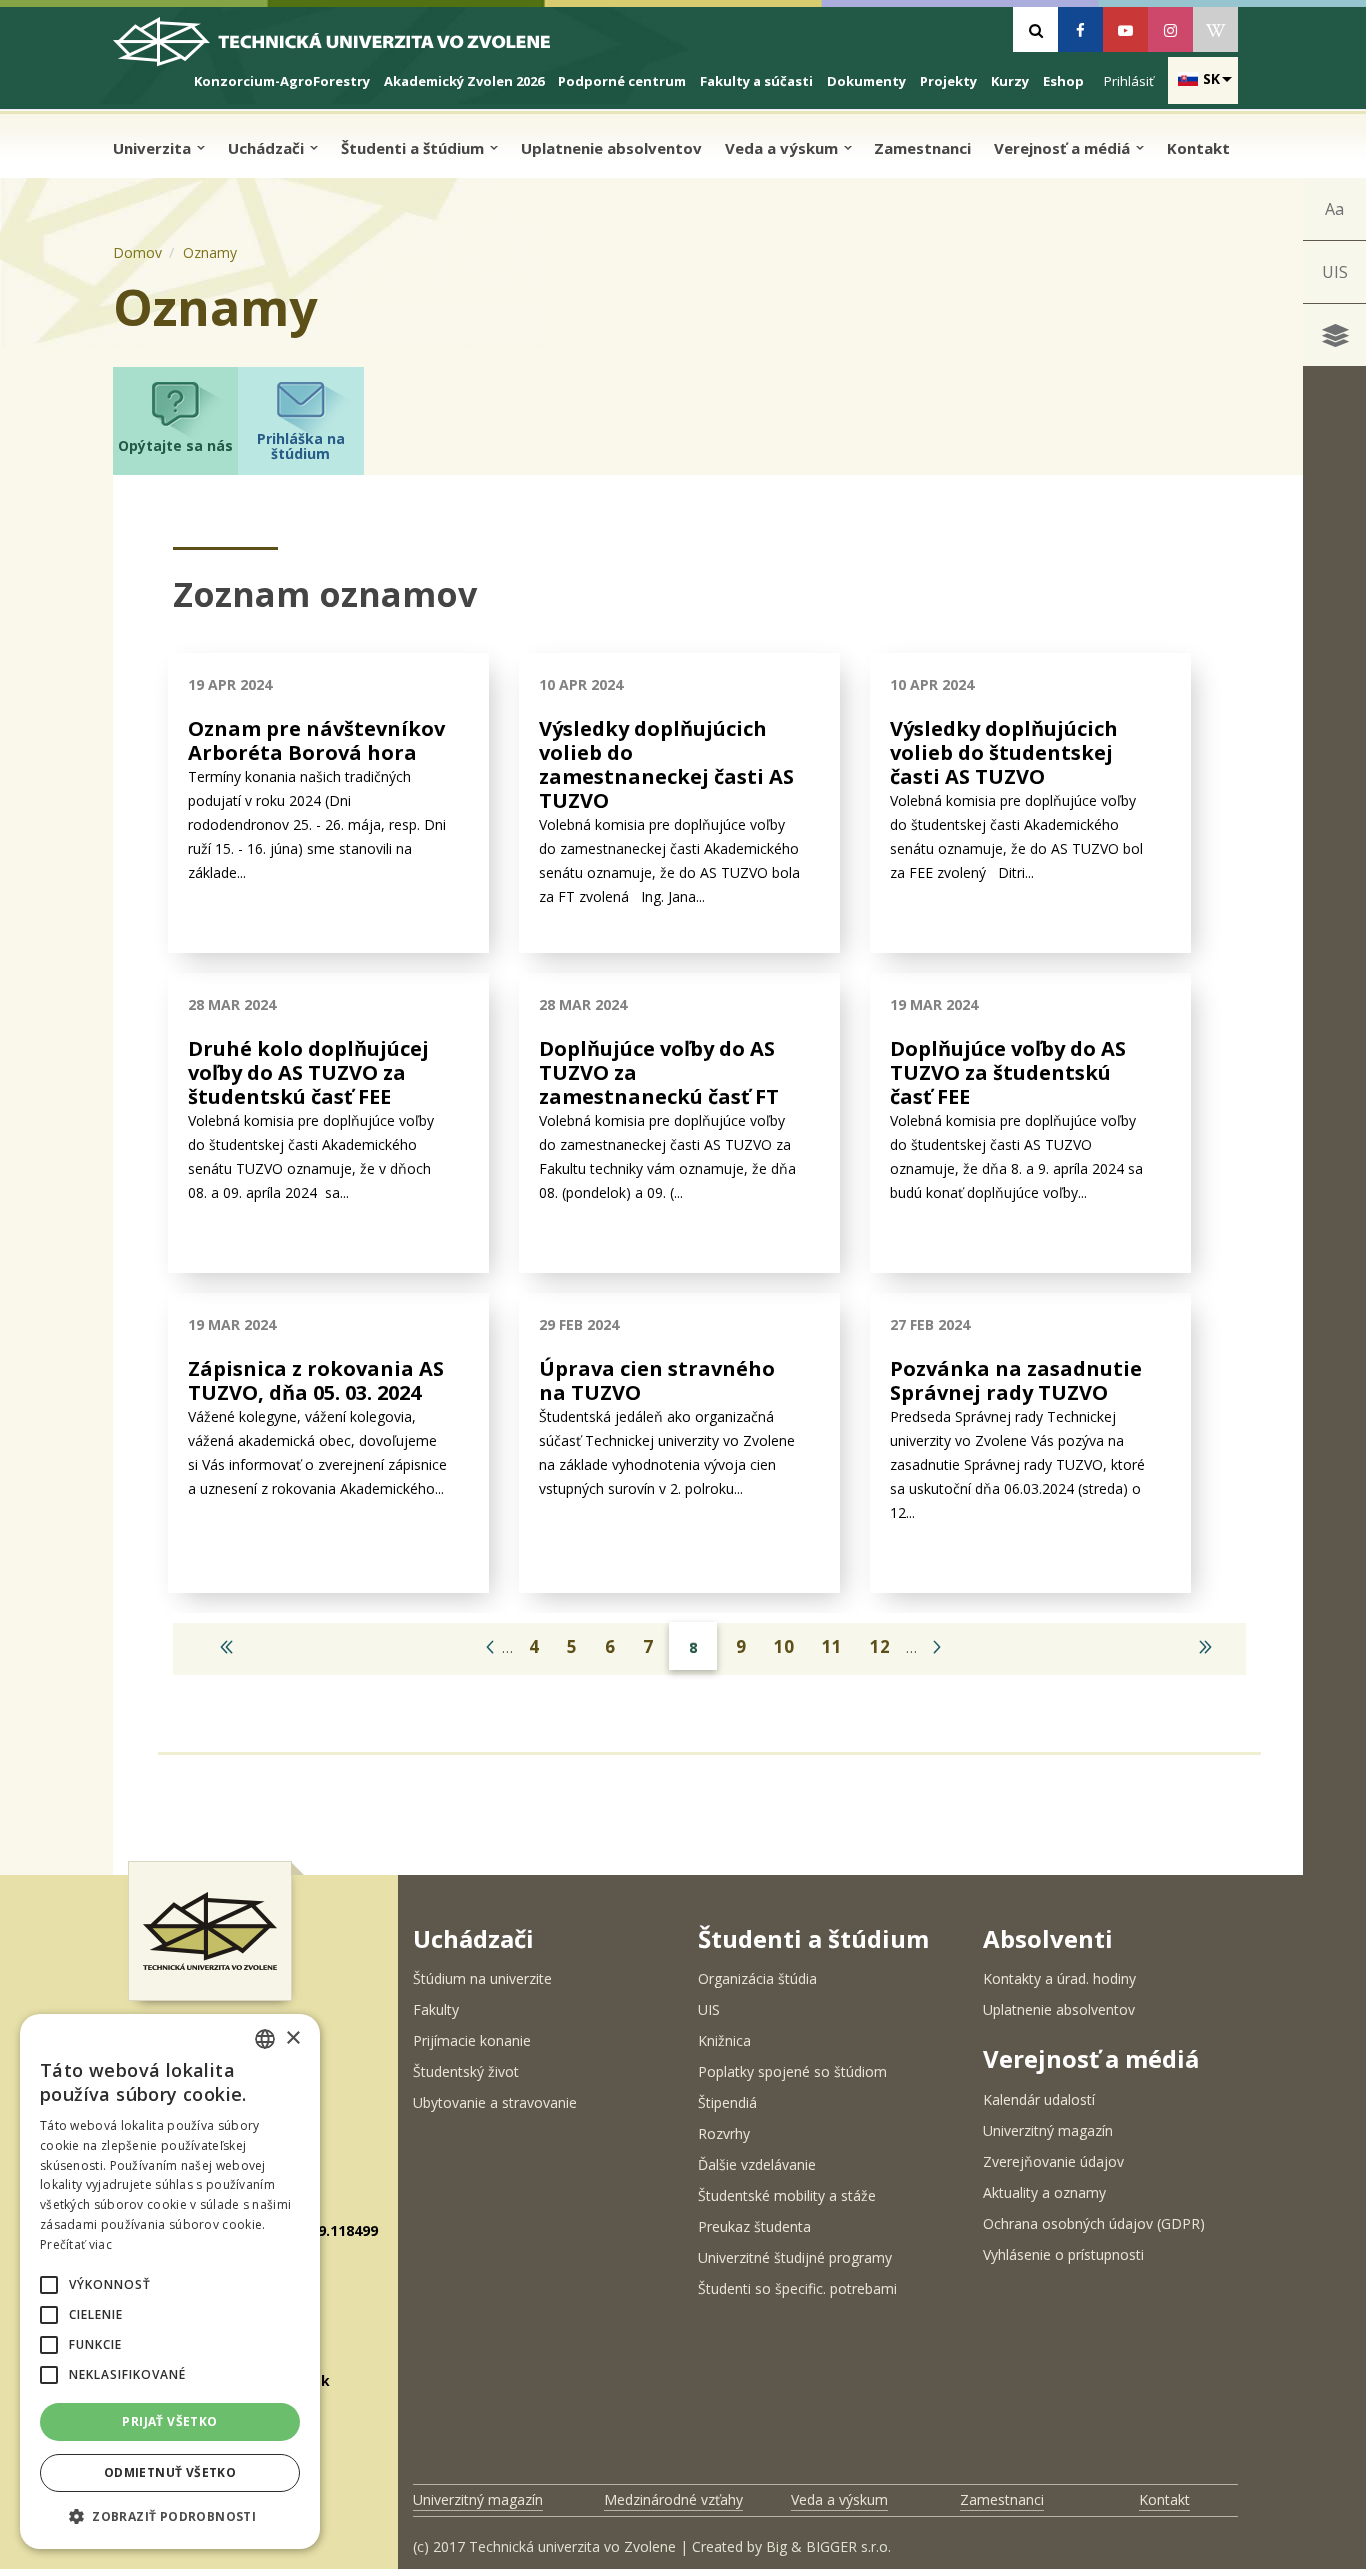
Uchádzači (268, 148)
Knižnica (724, 2040)
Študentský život (466, 2071)
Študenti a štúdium (414, 148)
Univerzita (154, 148)
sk (1211, 78)
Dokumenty (866, 81)
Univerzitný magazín (1048, 2130)
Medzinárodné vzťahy (673, 2499)
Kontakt (1198, 148)
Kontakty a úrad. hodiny (1059, 1978)
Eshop (1063, 81)
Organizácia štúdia (757, 1978)
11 (832, 1646)
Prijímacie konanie (472, 2040)
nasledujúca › (933, 1643)
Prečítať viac (76, 2244)
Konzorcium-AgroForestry (282, 81)
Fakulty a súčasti (756, 81)
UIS (1335, 272)
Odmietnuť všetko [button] (170, 2472)
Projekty (948, 81)
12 (880, 1646)
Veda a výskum (783, 148)
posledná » (1199, 1643)
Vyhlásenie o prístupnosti (1063, 2254)
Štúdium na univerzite (482, 1978)
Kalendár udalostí (1039, 2099)
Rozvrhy (724, 2133)
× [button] (292, 2038)
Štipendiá (727, 2102)
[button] (49, 2285)
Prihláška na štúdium (301, 446)
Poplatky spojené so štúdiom (792, 2071)
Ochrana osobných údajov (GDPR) (1094, 2223)
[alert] (170, 2281)
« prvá (220, 1643)
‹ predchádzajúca (486, 1643)
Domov (137, 252)
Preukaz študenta (754, 2226)
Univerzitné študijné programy (795, 2257)
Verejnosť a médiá (1064, 148)
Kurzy (1010, 81)
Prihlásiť (1129, 81)
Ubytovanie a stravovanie (495, 2102)
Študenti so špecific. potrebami (797, 2288)
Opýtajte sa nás (175, 445)
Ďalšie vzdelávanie (757, 2164)
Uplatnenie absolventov (611, 148)
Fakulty (436, 2009)
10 (784, 1646)
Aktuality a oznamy (1044, 2192)
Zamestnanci (922, 148)
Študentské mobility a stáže (787, 2195)
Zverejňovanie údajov (1053, 2161)
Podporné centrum (622, 81)
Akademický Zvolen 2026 (464, 81)
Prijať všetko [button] (169, 2421)
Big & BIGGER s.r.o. (828, 2546)
